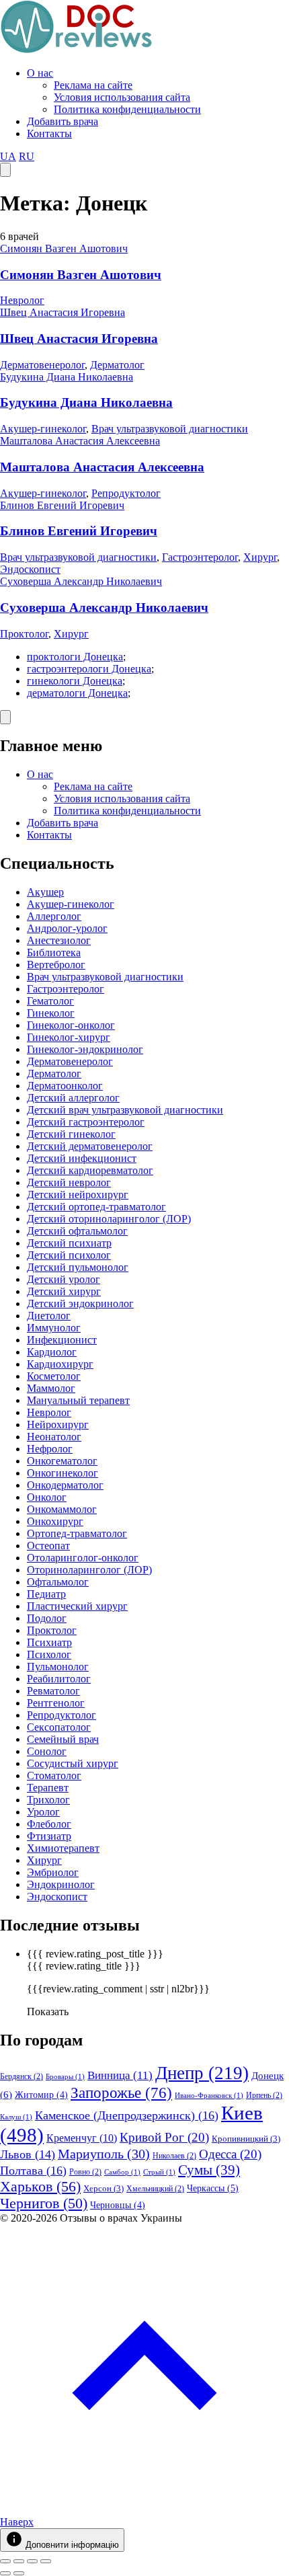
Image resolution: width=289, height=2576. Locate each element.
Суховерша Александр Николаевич (81, 581)
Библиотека (54, 952)
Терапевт (48, 1788)
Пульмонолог (58, 1667)
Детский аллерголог (73, 1098)
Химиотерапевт (63, 1848)
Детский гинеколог (71, 1134)
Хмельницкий (155, 2189)
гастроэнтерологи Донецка (89, 669)
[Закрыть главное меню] (5, 717)
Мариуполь (104, 2154)
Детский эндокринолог (80, 1303)
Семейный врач (63, 1739)
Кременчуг (82, 2138)
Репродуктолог (126, 493)
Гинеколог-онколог (71, 1025)
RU (27, 156)
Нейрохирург (58, 1424)
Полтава (33, 2171)
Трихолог (48, 1800)
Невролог (22, 300)
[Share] (19, 2561)
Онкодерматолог (65, 1485)
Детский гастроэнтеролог (86, 1122)
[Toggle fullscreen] (32, 2561)
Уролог (43, 1812)
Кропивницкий (246, 2139)
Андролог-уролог (67, 928)
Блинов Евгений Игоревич (62, 505)
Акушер (45, 892)
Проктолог (24, 634)
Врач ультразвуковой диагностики (170, 429)
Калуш (16, 2117)
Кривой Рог (164, 2137)
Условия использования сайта (122, 97)
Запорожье (121, 2093)
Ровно (85, 2172)
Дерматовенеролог (42, 365)
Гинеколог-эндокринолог (85, 1049)
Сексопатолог (59, 1727)
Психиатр (49, 1642)
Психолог (49, 1654)
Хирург (260, 557)
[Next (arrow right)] (19, 2573)
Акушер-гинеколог (43, 429)
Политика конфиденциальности (127, 109)
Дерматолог (117, 365)
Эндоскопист (30, 569)
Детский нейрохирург (78, 1195)
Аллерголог (54, 916)
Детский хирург (64, 1291)
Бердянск (22, 2076)
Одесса (230, 2154)
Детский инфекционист (82, 1158)
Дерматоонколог (65, 1086)
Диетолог (49, 1316)
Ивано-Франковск (209, 2096)
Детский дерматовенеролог (90, 1146)
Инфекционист (62, 1340)
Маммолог (51, 1388)
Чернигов (44, 2203)
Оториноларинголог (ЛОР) (89, 1570)
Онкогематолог (62, 1461)
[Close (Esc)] (5, 2561)
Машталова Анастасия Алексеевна (80, 441)
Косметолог (54, 1376)
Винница (120, 2075)
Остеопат (48, 1546)
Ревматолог (53, 1691)
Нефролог (50, 1449)
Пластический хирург (77, 1606)
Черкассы (213, 2188)
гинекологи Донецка (75, 681)
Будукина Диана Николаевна (67, 377)
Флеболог (49, 1824)
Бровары (65, 2077)
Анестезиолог (59, 940)
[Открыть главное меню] (5, 170)
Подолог (47, 1618)
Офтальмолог (58, 1582)
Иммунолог (54, 1328)
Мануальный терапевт (78, 1400)
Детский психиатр (69, 1243)
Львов (28, 2154)
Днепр (202, 2073)
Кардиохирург (60, 1364)
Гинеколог (51, 1013)
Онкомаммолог (62, 1509)
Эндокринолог (61, 1884)
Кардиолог (52, 1352)
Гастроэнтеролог (200, 557)
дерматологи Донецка (77, 693)
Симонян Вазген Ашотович (64, 248)
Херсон (104, 2188)
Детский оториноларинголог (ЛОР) (109, 1219)
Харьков (40, 2186)
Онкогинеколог (63, 1473)
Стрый (159, 2172)
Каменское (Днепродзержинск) (127, 2115)
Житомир (41, 2095)
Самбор (122, 2172)
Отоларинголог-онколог (83, 1558)
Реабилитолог (59, 1679)
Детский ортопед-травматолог (96, 1207)
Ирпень (264, 2095)
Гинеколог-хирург (69, 1037)
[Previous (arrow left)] (5, 2573)
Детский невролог (69, 1182)
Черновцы (118, 2205)
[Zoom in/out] (46, 2561)
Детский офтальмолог (77, 1231)
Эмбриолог (53, 1872)
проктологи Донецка (75, 657)
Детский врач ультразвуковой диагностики (125, 1110)
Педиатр (46, 1594)
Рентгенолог (56, 1703)
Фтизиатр (49, 1836)
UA (8, 156)
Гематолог (50, 1001)
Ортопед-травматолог (77, 1533)
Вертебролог (56, 965)
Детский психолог (69, 1255)
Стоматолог (54, 1775)
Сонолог (47, 1751)
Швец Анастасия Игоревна (63, 312)
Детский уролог (64, 1279)
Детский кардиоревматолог (90, 1170)
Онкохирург (55, 1521)
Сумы (209, 2170)
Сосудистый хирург (73, 1763)
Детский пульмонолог (78, 1267)
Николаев (174, 2156)
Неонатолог (54, 1437)
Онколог (47, 1497)
